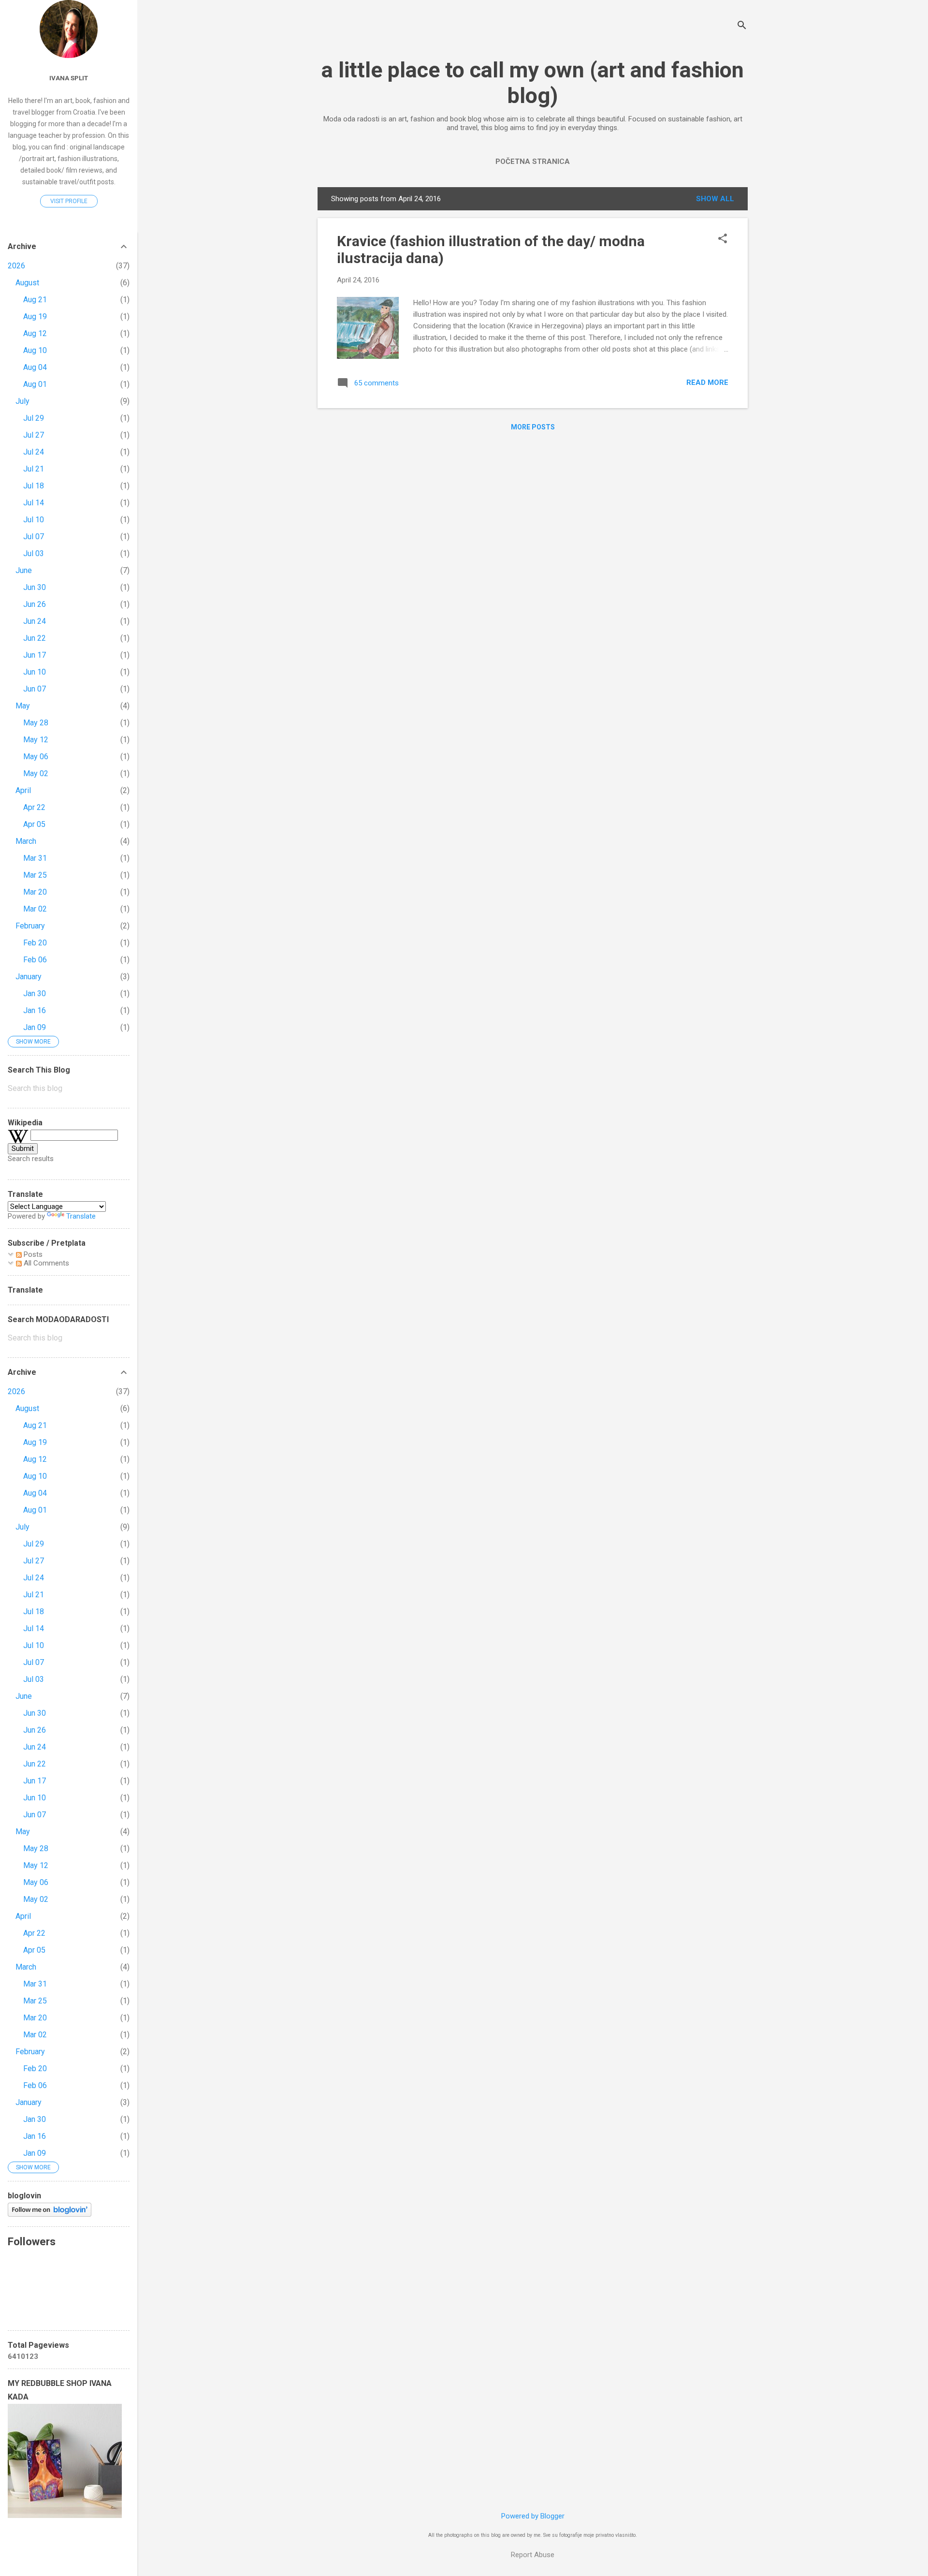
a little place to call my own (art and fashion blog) (533, 83)
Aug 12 (35, 333)
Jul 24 (34, 452)
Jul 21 (34, 469)
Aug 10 (35, 350)
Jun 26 (35, 604)
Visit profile (69, 201)
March (26, 841)
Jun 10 (35, 672)
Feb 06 (35, 960)
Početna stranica (533, 162)
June (24, 570)
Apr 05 (34, 824)
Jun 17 (35, 655)
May (23, 706)
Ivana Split (69, 78)
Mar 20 (35, 892)
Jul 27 (34, 435)
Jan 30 (35, 994)
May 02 (36, 773)
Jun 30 (35, 587)
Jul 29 (34, 418)
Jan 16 (35, 1010)
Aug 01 (35, 384)
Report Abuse (533, 2555)
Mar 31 (35, 858)
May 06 (36, 757)
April (23, 790)
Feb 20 (35, 943)
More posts (533, 427)
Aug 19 (35, 316)
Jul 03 (34, 553)
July (22, 401)
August (27, 283)
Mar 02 (35, 909)
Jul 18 (34, 486)
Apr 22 (34, 807)
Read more (707, 383)
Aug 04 (35, 367)
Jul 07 (34, 537)
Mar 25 (35, 875)
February (30, 926)
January (29, 977)
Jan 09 (35, 1027)
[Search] (742, 26)
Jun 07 (35, 689)
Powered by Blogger (533, 2516)
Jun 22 (35, 638)
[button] (723, 239)
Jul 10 (34, 520)
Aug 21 (35, 300)
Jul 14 (34, 503)
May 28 (36, 723)
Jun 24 (35, 621)
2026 (16, 266)
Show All (715, 199)
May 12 (36, 740)
